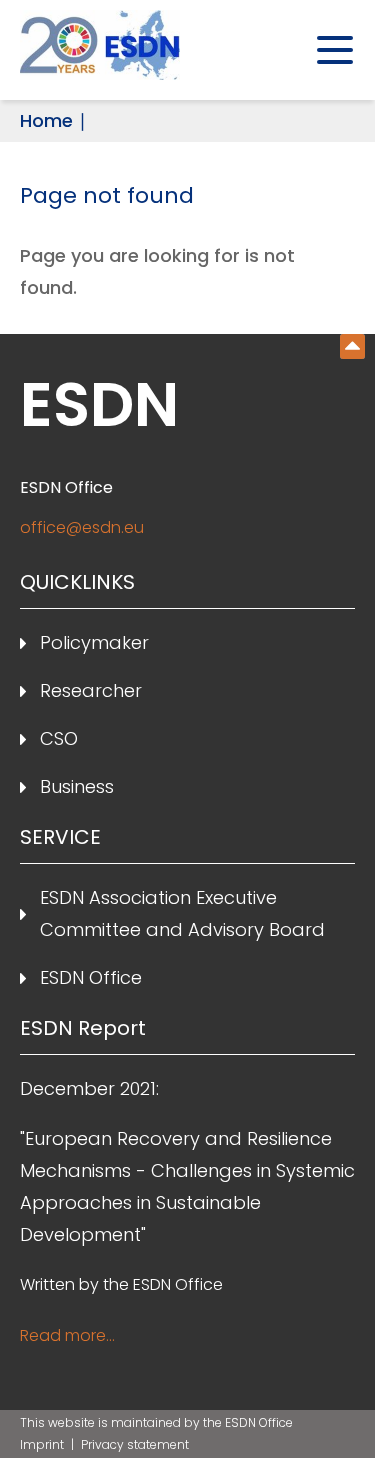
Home (46, 120)
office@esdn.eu (82, 527)
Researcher (91, 690)
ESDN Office (91, 977)
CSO (59, 738)
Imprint (43, 1444)
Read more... (67, 1335)
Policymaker (94, 642)
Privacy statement (135, 1444)
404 (352, 346)
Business (77, 786)
